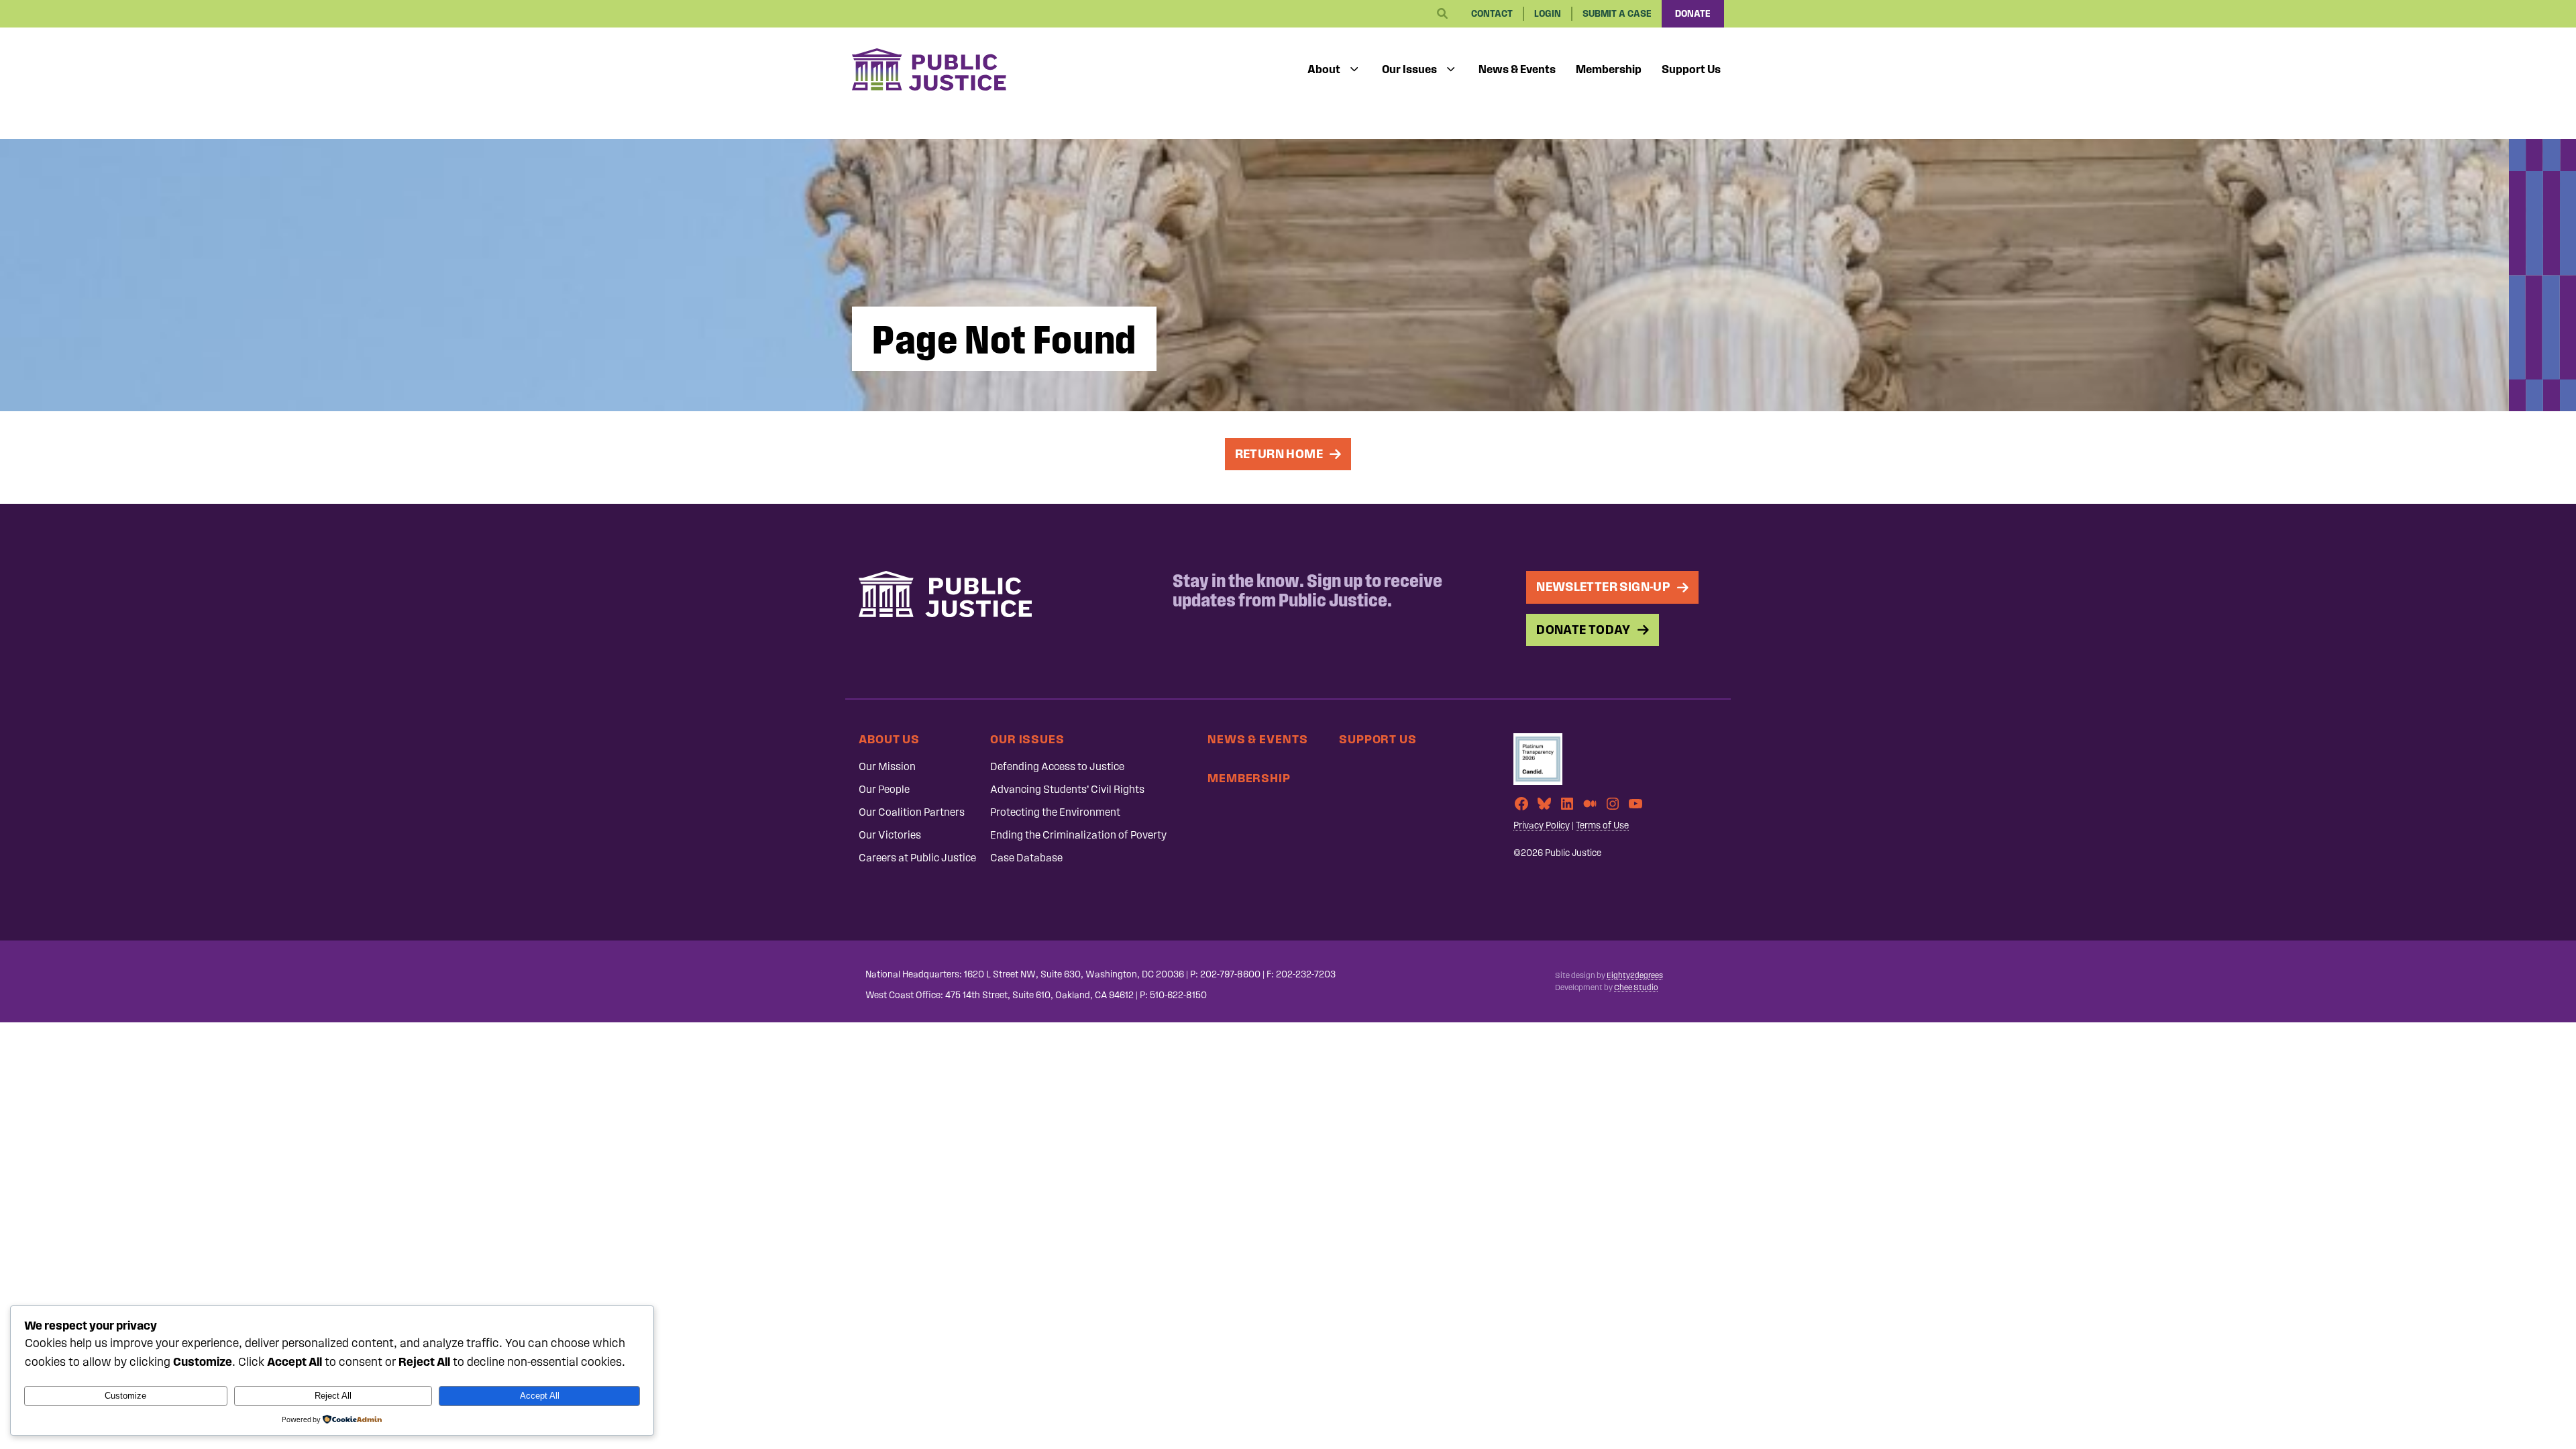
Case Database (1026, 858)
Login (1548, 14)
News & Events (1517, 69)
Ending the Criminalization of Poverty (1078, 835)
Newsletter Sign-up (1603, 587)
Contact (1492, 14)
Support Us (1691, 69)
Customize (125, 1396)
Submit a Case (1617, 14)
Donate (1693, 14)
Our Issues (1409, 69)
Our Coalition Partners (912, 812)
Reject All (333, 1396)
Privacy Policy (1542, 825)
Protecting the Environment (1055, 812)
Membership (1609, 69)
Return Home (1279, 454)
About (1324, 69)
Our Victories (890, 835)
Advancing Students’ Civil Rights (1067, 789)
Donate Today (1584, 630)
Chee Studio (1636, 987)
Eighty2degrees (1635, 975)
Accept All (540, 1396)
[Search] (1442, 14)
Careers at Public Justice (917, 858)
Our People (884, 789)
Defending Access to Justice (1057, 766)
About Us (889, 739)
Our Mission (887, 766)
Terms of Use (1602, 825)
